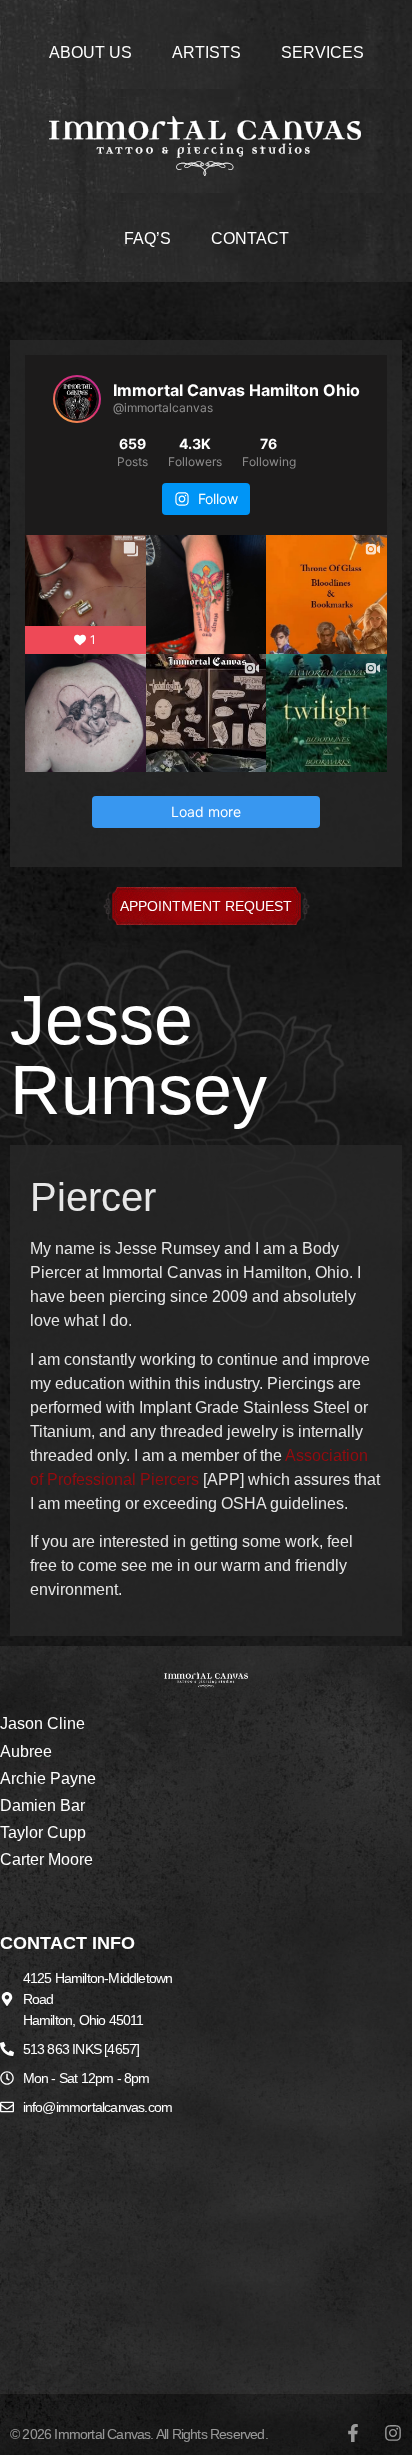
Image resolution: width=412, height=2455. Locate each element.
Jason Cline (42, 1723)
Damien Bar (42, 1805)
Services (322, 52)
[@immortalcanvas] (77, 399)
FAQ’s (147, 238)
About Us (90, 52)
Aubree (26, 1751)
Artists (206, 52)
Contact (250, 238)
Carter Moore (46, 1859)
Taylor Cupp (43, 1832)
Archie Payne (48, 1778)
